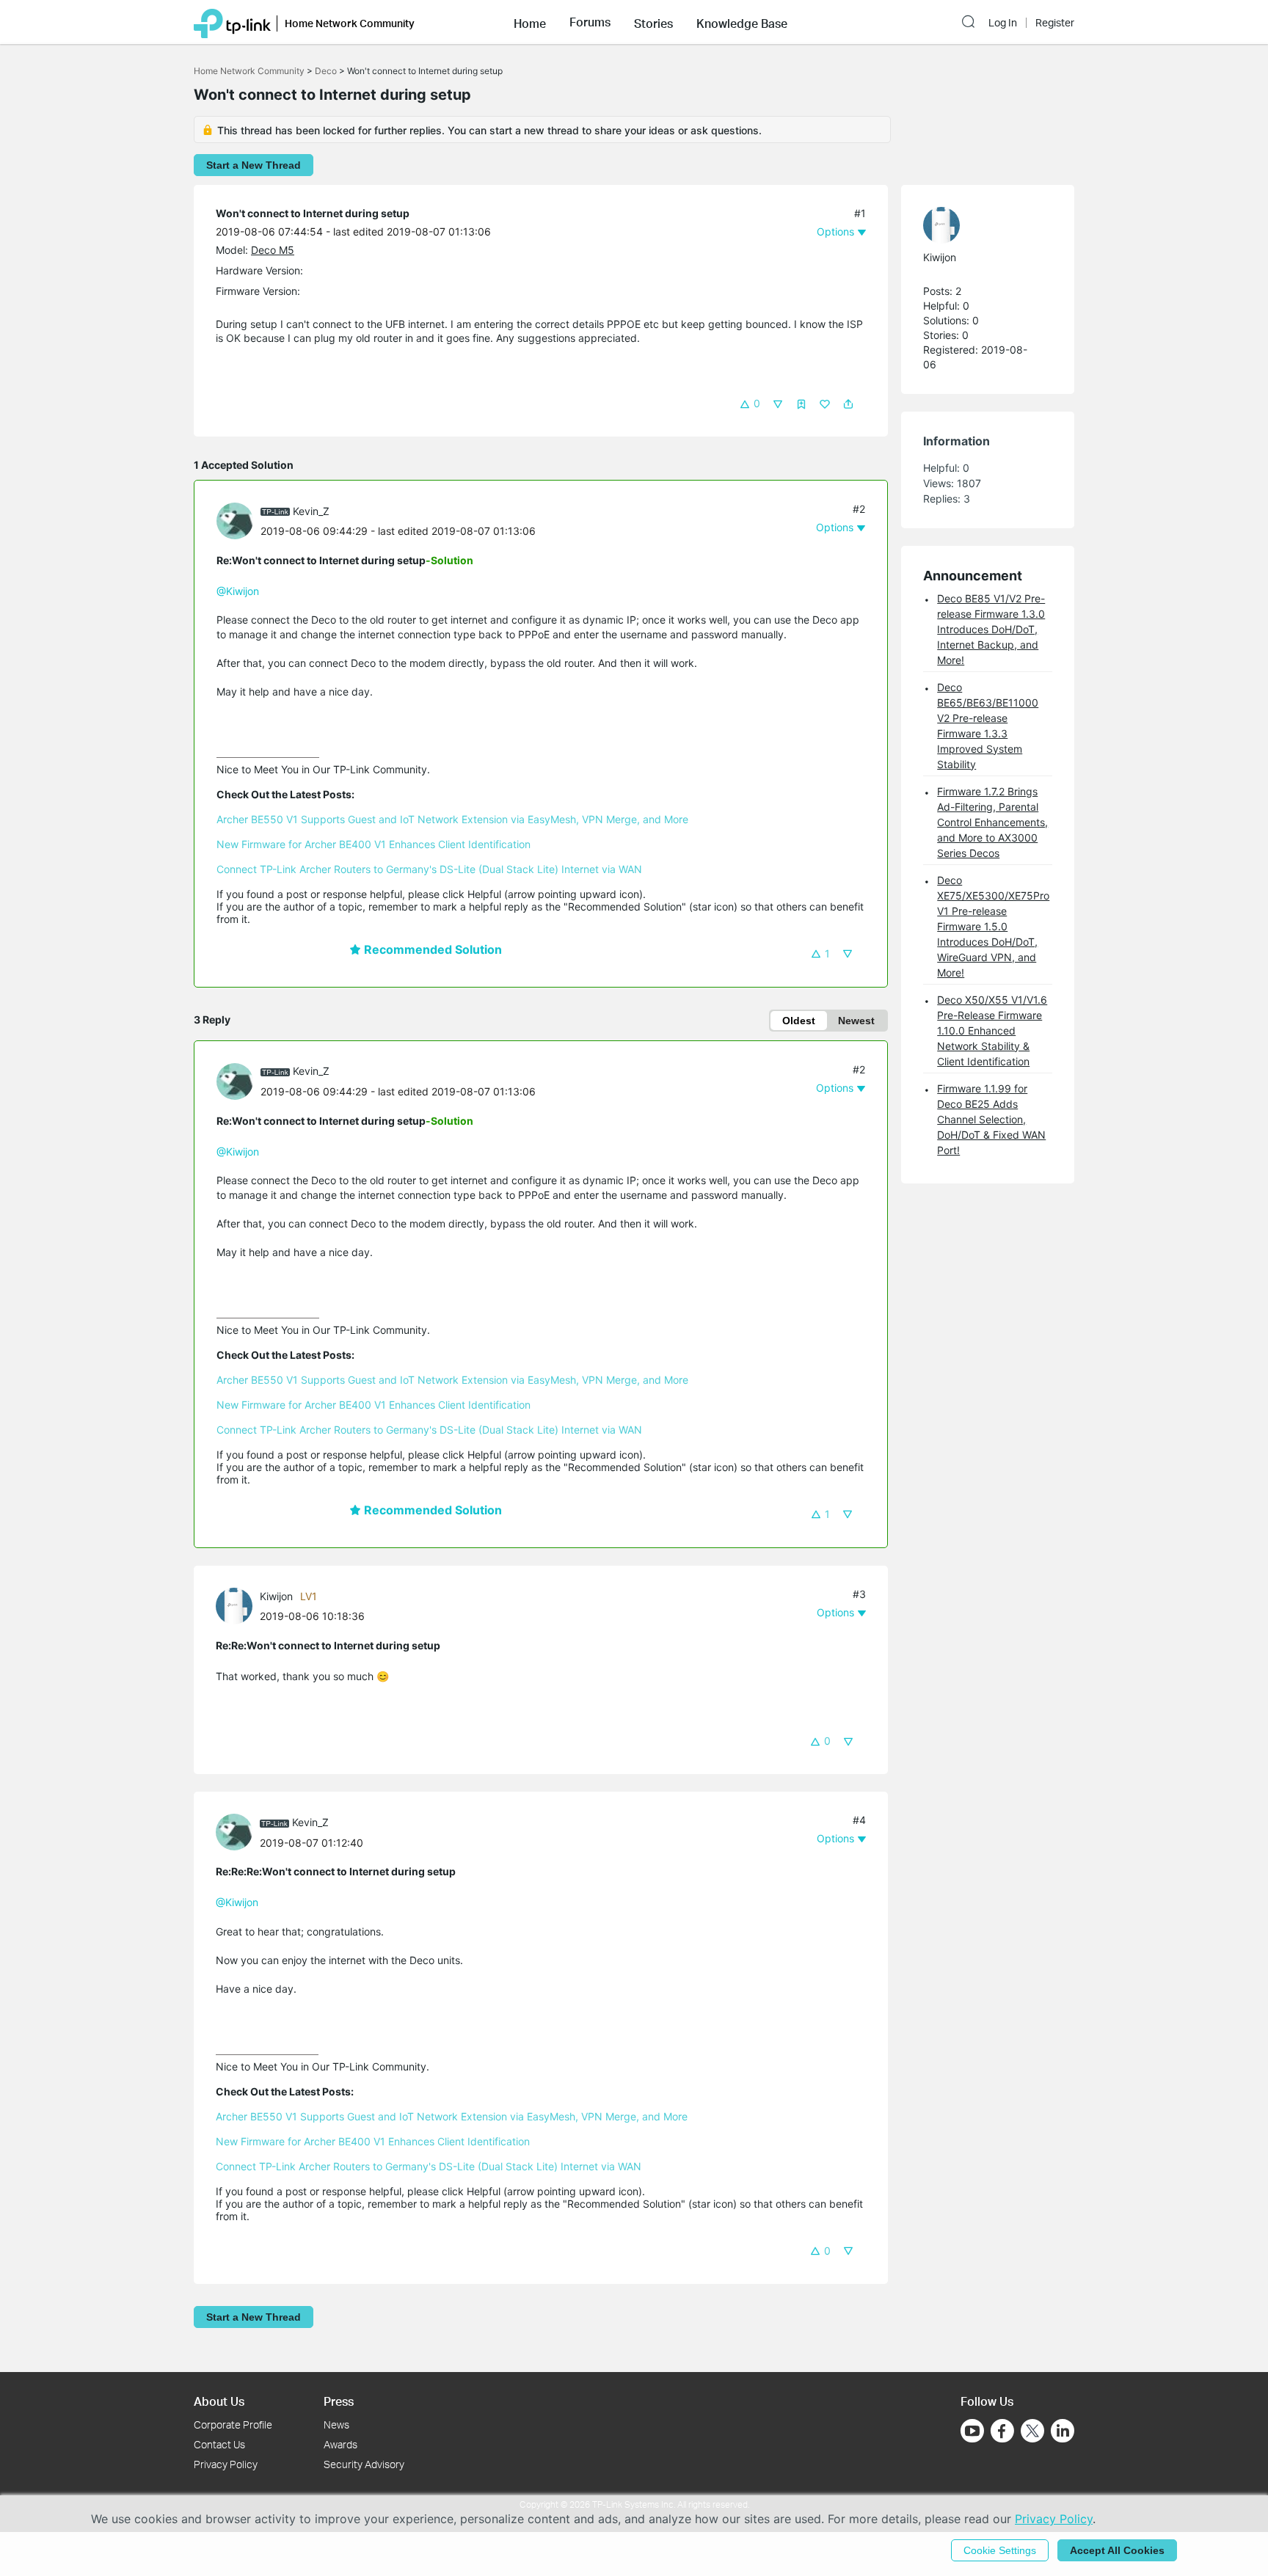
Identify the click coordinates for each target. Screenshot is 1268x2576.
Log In (1003, 23)
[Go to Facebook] (1002, 2431)
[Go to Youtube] (972, 2431)
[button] (530, 22)
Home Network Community (249, 71)
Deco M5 (273, 250)
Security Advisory (364, 2464)
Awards (340, 2444)
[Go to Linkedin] (1063, 2431)
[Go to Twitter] (1032, 2432)
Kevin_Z (311, 511)
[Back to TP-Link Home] (232, 22)
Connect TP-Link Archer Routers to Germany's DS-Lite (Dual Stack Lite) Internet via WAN (429, 869)
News (336, 2424)
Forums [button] (590, 22)
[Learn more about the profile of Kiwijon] (238, 1605)
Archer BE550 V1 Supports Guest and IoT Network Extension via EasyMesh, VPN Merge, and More (452, 819)
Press (339, 2401)
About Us (219, 2401)
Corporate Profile (233, 2424)
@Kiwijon (238, 591)
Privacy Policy (226, 2464)
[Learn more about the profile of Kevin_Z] (238, 520)
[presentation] (235, 521)
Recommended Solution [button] (431, 949)
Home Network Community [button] (350, 23)
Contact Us (219, 2444)
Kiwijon (276, 1596)
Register (1055, 23)
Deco (326, 71)
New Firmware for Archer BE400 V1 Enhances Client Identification (374, 844)
